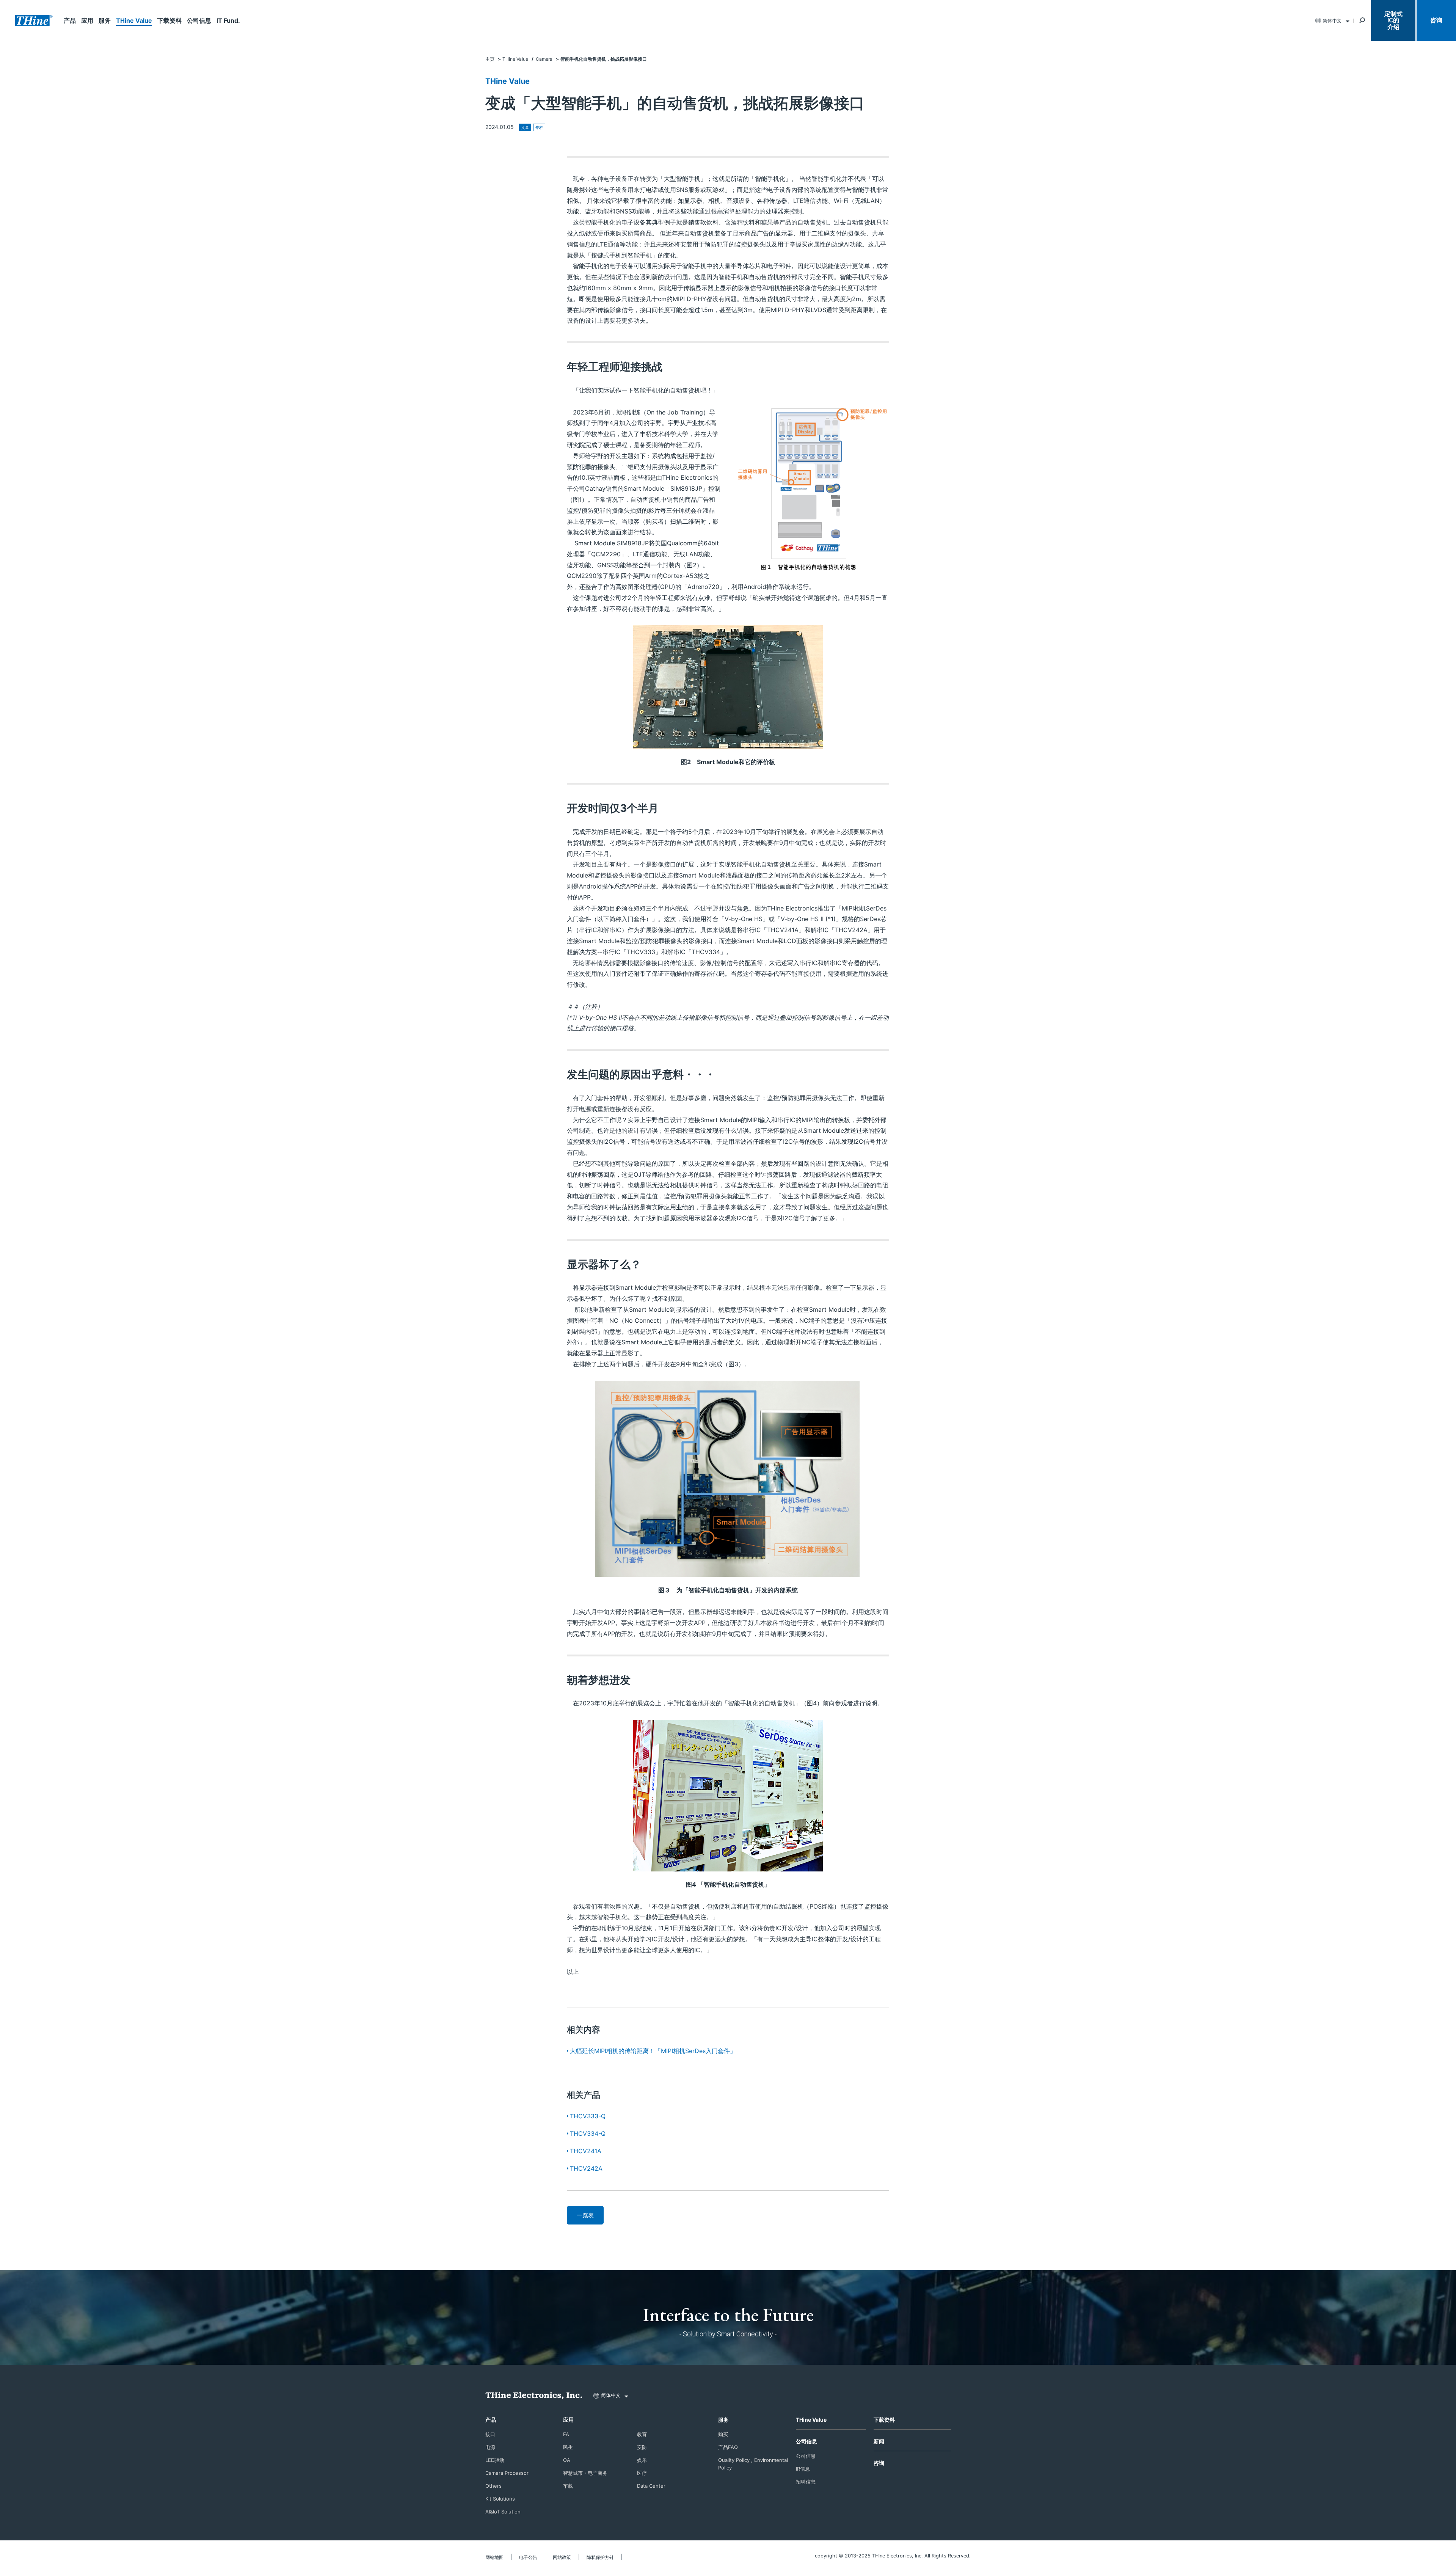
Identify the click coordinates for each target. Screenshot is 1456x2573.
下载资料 (169, 20)
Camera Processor (507, 2473)
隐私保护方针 (600, 2557)
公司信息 (199, 20)
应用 (87, 20)
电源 (490, 2447)
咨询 (1436, 20)
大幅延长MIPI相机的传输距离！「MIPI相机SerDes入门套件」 (653, 2051)
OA (567, 2460)
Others (493, 2486)
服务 (105, 20)
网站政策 (562, 2557)
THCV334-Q (588, 2133)
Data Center (651, 2486)
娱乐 (642, 2460)
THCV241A (586, 2151)
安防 (642, 2447)
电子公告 (528, 2557)
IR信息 (803, 2469)
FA (566, 2434)
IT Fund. (228, 20)
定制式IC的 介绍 (1393, 20)
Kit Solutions (500, 2499)
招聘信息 (806, 2482)
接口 (490, 2434)
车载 (568, 2486)
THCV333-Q (588, 2116)
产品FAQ (728, 2447)
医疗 (642, 2473)
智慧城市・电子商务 (585, 2473)
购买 (723, 2434)
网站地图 (494, 2557)
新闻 (879, 2441)
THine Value (134, 20)
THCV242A (586, 2168)
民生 (568, 2447)
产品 (70, 20)
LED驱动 (495, 2460)
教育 (642, 2434)
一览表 (585, 2215)
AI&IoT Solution (503, 2512)
